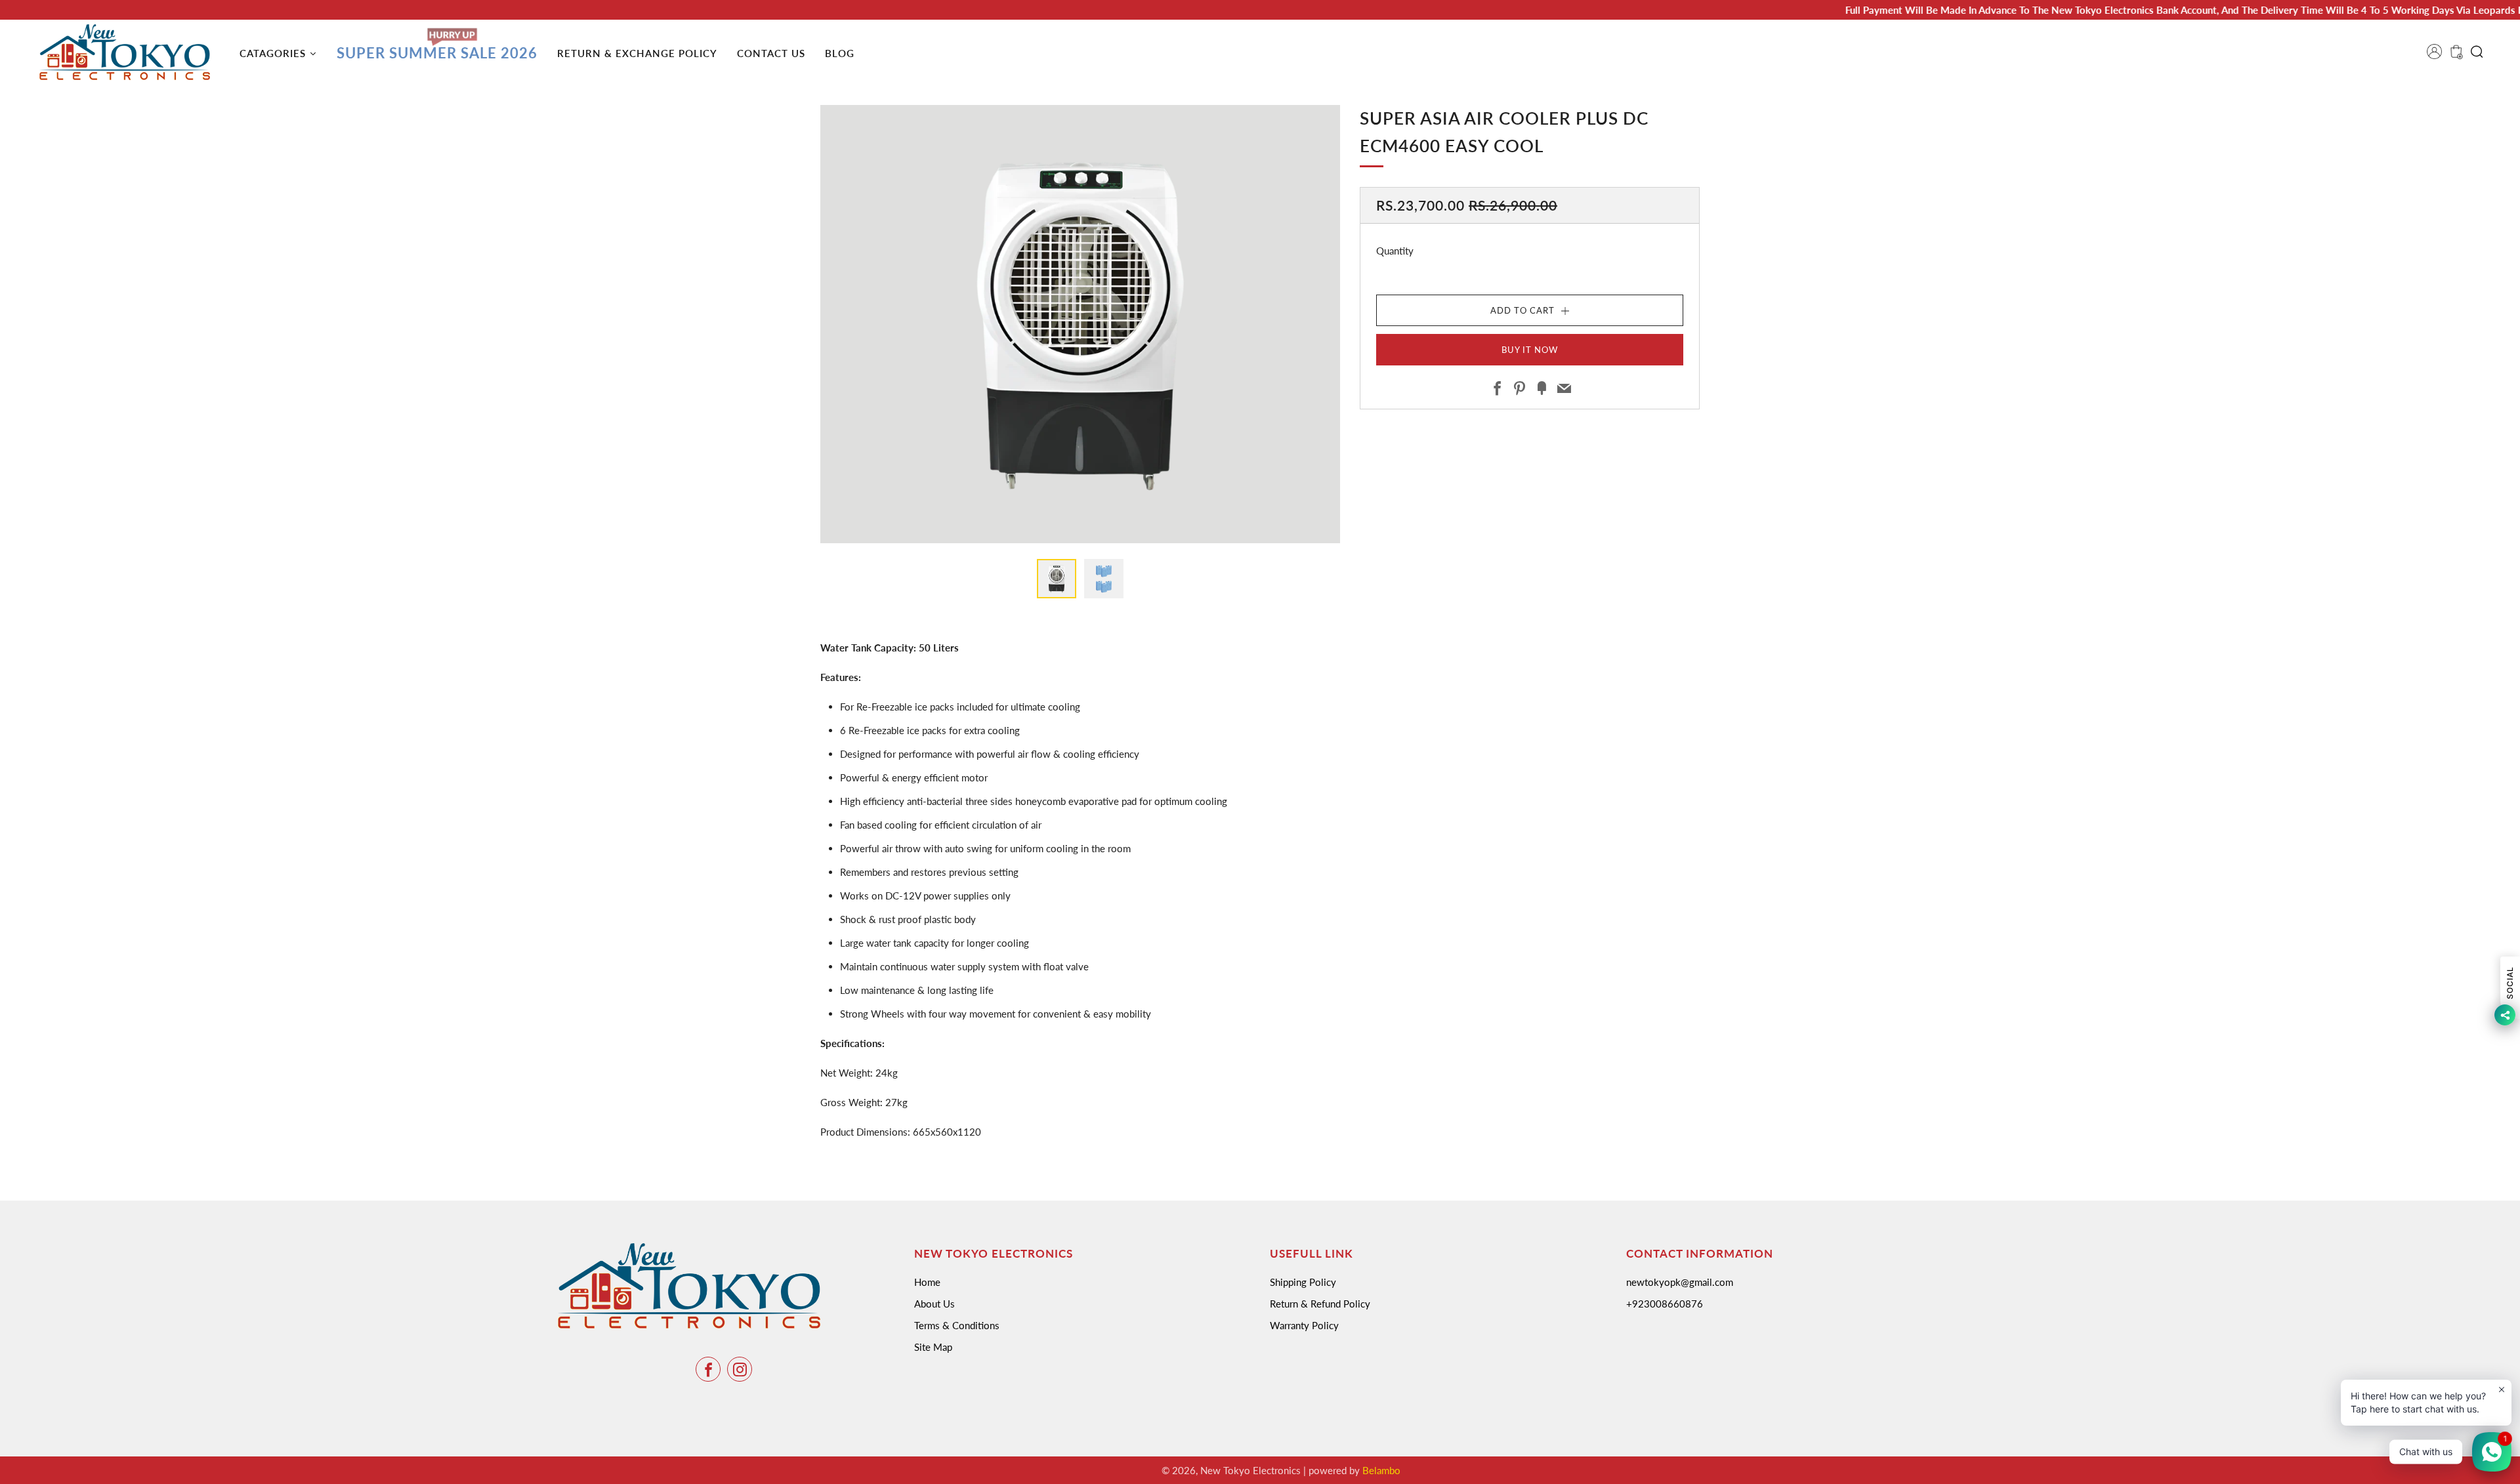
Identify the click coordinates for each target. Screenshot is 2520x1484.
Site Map (933, 1347)
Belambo (1381, 1470)
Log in (2439, 56)
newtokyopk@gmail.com (1680, 1282)
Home (927, 1282)
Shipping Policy (1303, 1282)
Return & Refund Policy (1320, 1304)
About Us (934, 1304)
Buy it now (1530, 350)
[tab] (1057, 579)
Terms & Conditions (957, 1325)
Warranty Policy (1304, 1325)
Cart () (2455, 56)
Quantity (1395, 251)
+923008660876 (1665, 1304)
